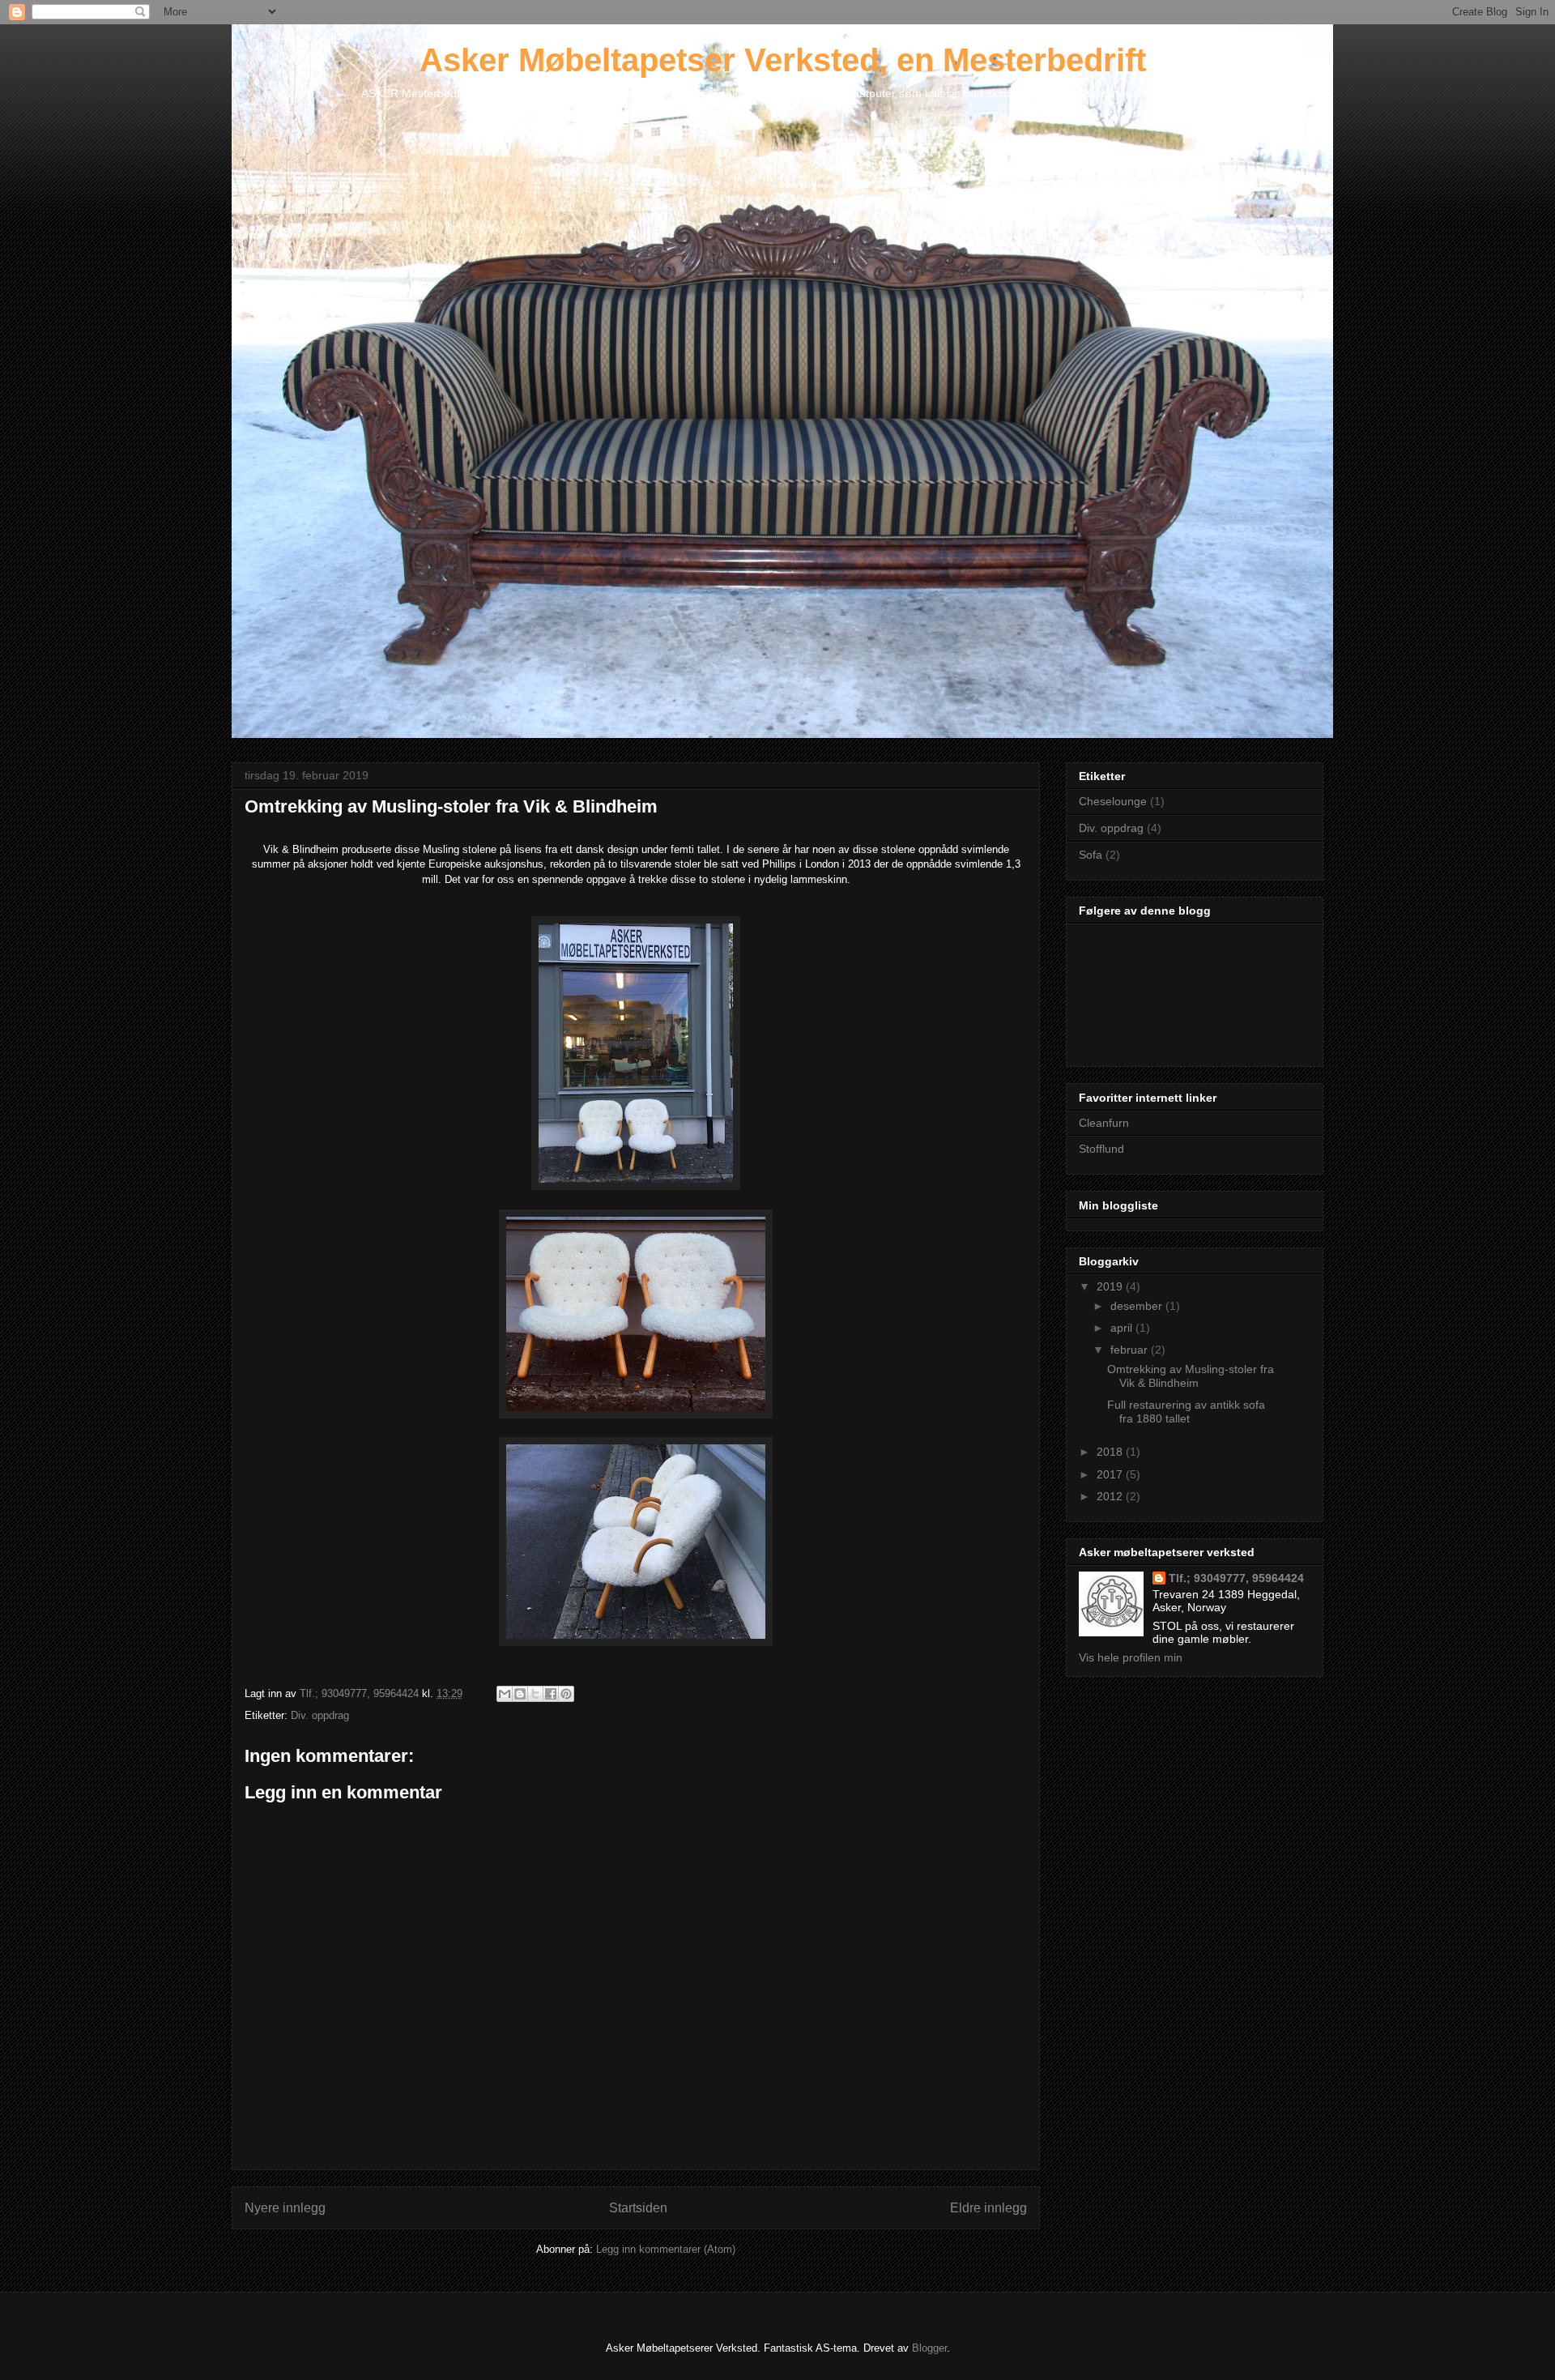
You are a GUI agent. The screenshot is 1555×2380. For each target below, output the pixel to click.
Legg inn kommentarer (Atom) (666, 2249)
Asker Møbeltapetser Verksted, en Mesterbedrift (783, 60)
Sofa (1091, 855)
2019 (1111, 1286)
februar (1131, 1350)
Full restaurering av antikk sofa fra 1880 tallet (1186, 1412)
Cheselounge (1113, 801)
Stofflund (1101, 1149)
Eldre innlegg (988, 2208)
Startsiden (638, 2208)
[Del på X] (535, 1694)
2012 (1111, 1496)
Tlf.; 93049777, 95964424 (1236, 1578)
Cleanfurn (1104, 1123)
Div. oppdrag (320, 1715)
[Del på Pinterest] (566, 1694)
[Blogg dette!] (520, 1694)
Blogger (929, 2348)
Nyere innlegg (285, 2208)
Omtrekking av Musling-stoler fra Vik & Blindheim (1191, 1376)
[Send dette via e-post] (505, 1694)
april (1123, 1328)
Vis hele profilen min (1131, 1657)
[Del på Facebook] (551, 1694)
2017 (1111, 1474)
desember (1138, 1306)
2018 (1111, 1452)
